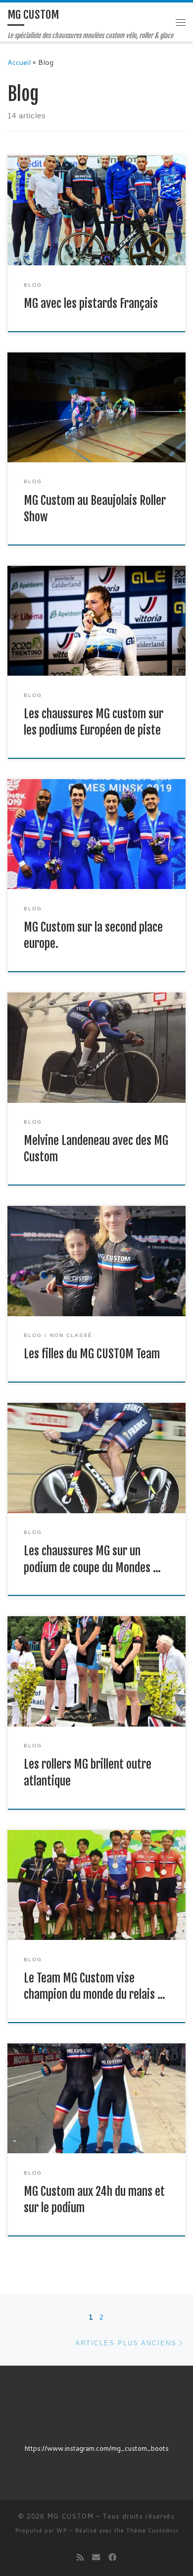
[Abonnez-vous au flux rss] (80, 2557)
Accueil (19, 62)
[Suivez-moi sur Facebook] (112, 2557)
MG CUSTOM (70, 2516)
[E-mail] (96, 2557)
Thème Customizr (152, 2530)
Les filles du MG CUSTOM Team (92, 1354)
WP (62, 2530)
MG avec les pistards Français (91, 303)
